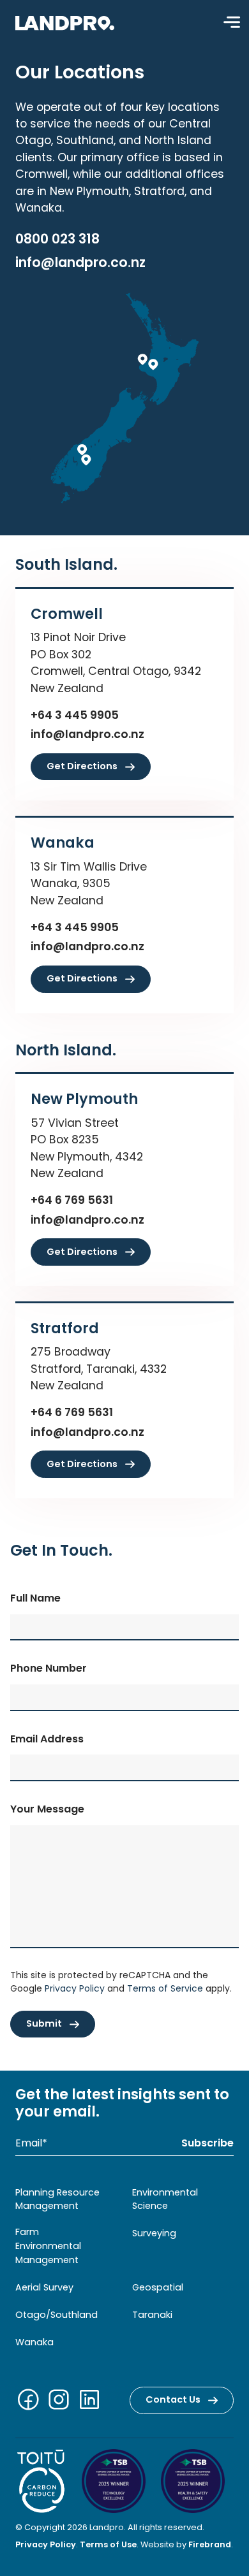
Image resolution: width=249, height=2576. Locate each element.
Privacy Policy (75, 1988)
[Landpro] (65, 22)
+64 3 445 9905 (75, 715)
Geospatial (158, 2287)
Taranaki (152, 2315)
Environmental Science (165, 2199)
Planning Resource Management (57, 2199)
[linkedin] (92, 2402)
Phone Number (49, 1668)
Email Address (47, 1739)
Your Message (47, 1809)
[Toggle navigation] (232, 22)
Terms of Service (165, 1988)
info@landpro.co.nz (80, 262)
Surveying (154, 2233)
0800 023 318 (57, 239)
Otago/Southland (57, 2315)
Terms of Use (108, 2544)
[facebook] (31, 2402)
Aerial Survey (44, 2287)
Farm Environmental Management (48, 2246)
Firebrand (210, 2544)
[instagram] (61, 2402)
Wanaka (34, 2342)
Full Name (35, 1598)
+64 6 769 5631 (72, 1200)
